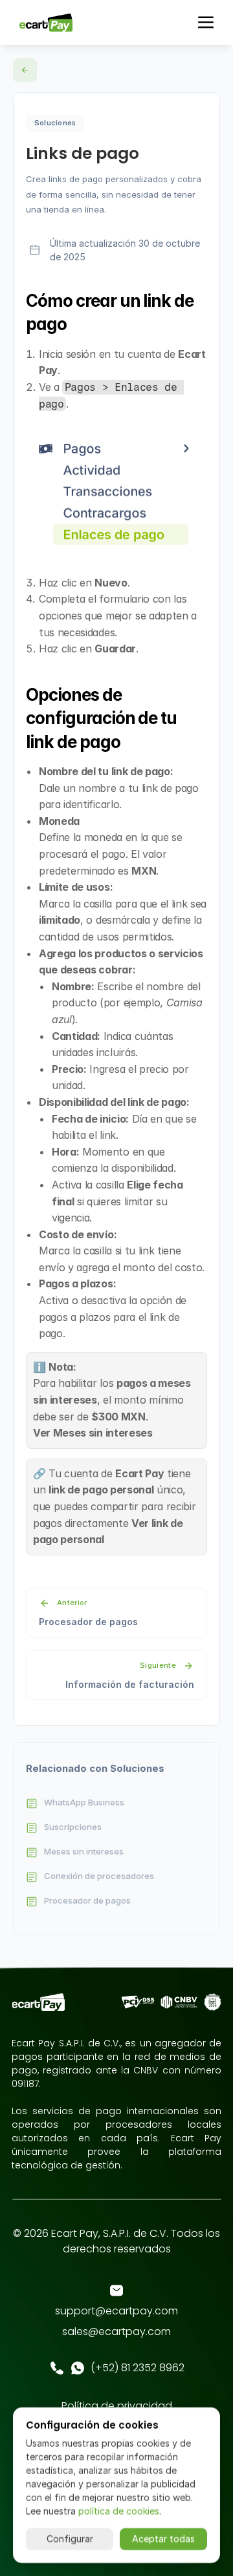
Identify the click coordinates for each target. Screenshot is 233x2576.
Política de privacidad (117, 2406)
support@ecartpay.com (116, 2311)
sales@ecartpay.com (116, 2332)
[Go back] (25, 70)
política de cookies (119, 2511)
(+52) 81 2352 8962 (138, 2368)
